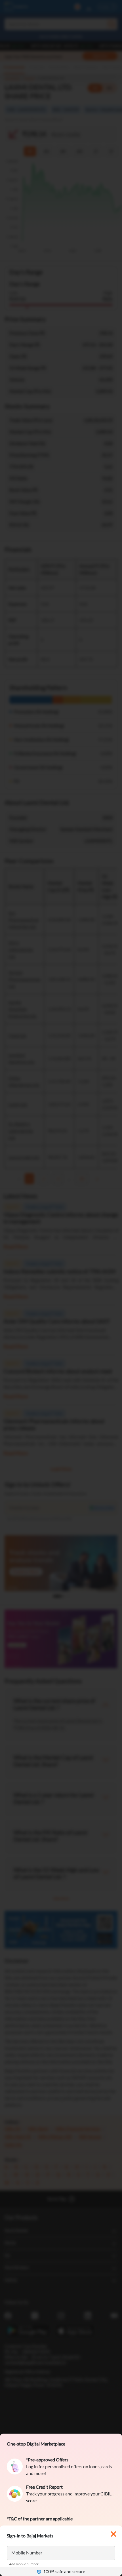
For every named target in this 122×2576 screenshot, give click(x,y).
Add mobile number (24, 2564)
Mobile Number (27, 2553)
